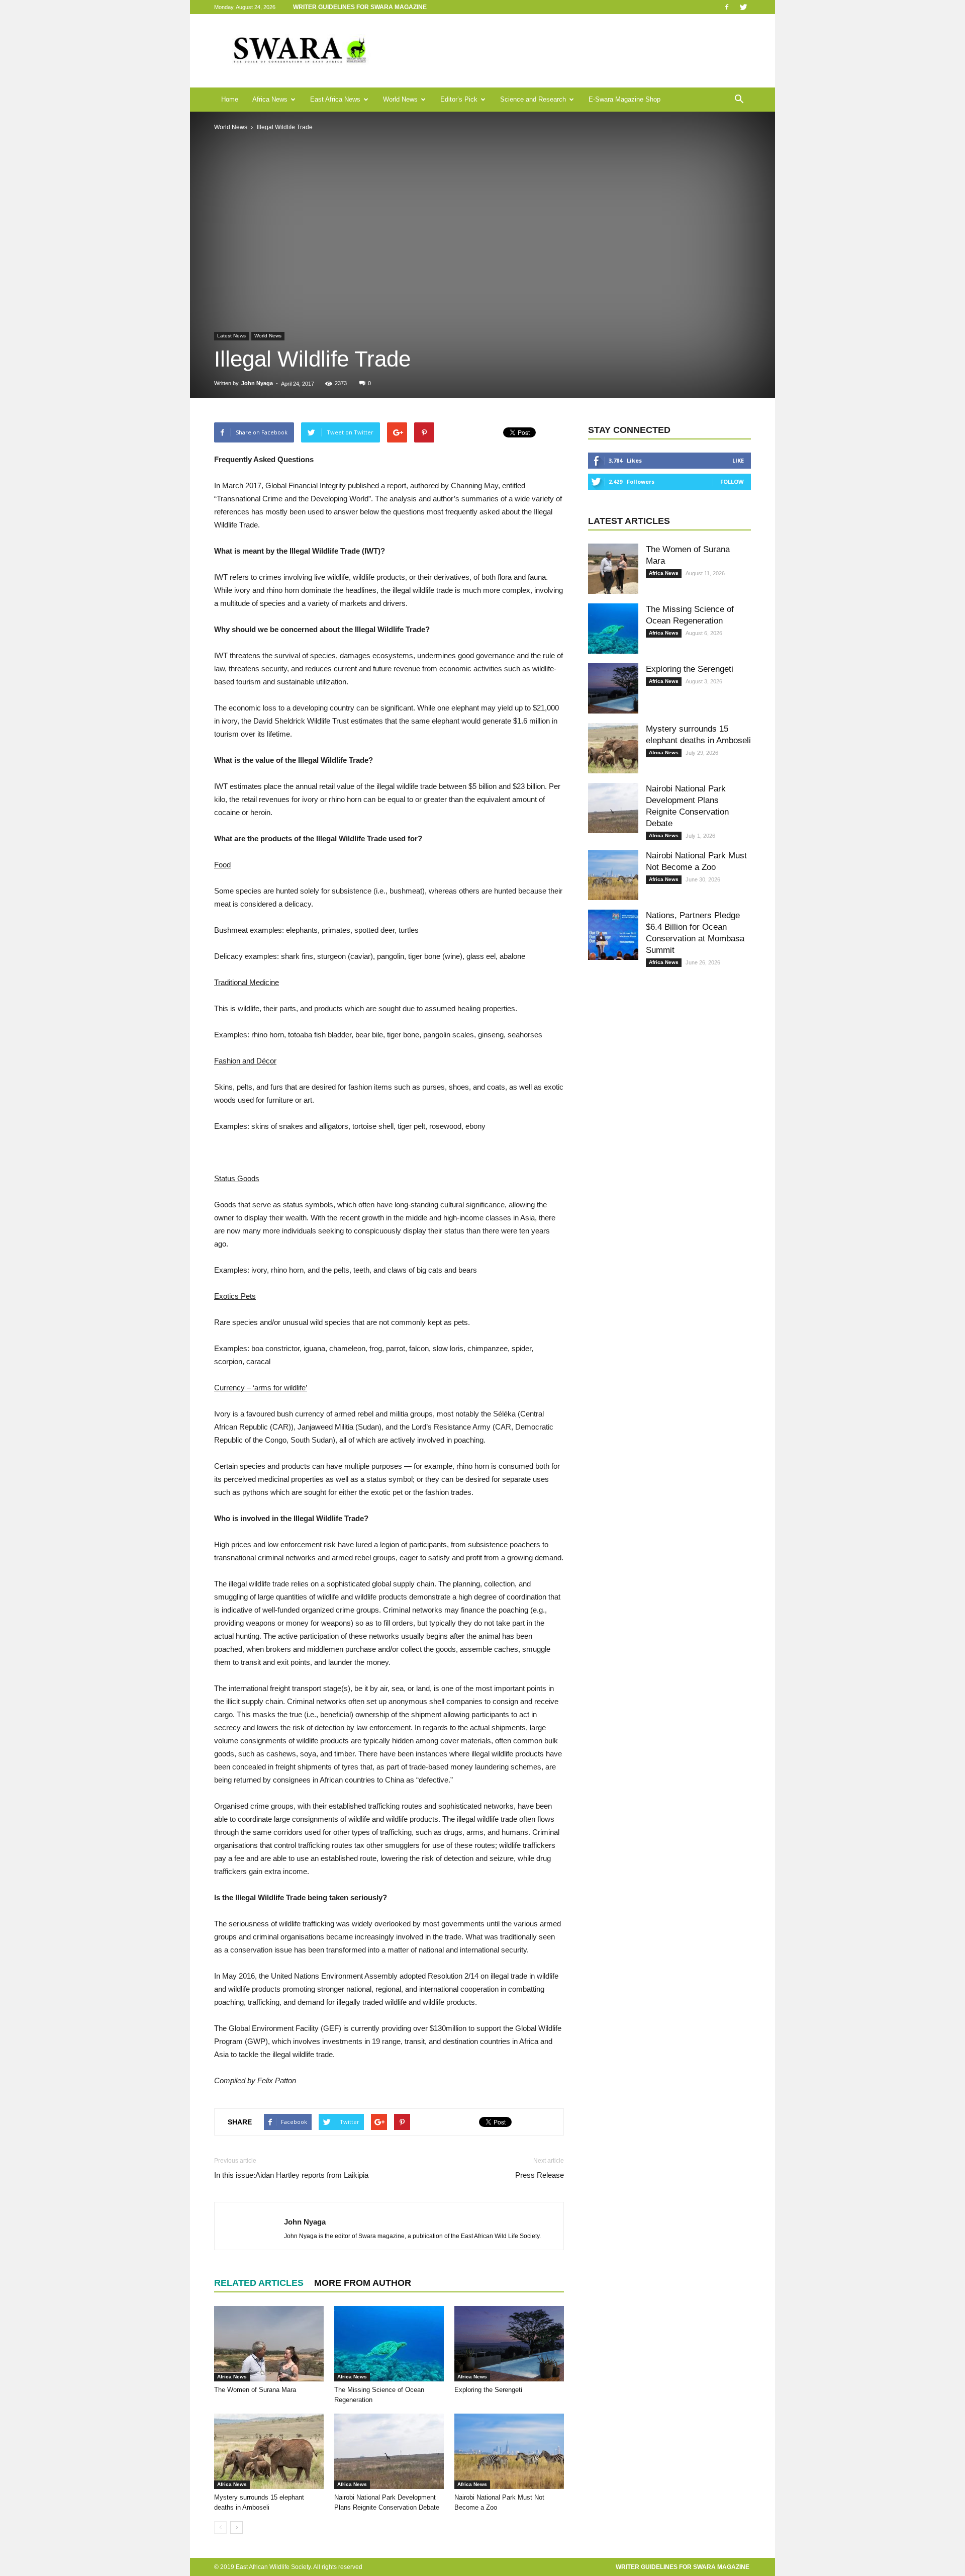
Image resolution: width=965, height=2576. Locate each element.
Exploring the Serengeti (488, 2390)
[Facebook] (727, 7)
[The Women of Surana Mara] (269, 2344)
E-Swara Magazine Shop (624, 99)
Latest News (231, 336)
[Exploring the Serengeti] (509, 2344)
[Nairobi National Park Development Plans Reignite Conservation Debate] (389, 2451)
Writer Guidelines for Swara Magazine (361, 7)
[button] (739, 100)
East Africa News (335, 99)
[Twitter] (743, 7)
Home (230, 99)
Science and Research (533, 99)
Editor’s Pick (459, 99)
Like (738, 460)
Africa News (270, 99)
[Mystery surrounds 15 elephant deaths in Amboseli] (269, 2451)
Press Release (540, 2175)
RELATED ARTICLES (259, 2283)
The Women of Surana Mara (255, 2390)
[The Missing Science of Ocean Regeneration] (389, 2344)
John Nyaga (257, 383)
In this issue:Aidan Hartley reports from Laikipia (291, 2175)
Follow (732, 481)
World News (400, 99)
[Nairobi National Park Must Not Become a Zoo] (509, 2451)
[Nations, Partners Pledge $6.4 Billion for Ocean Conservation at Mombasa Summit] (613, 935)
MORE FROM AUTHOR (363, 2283)
